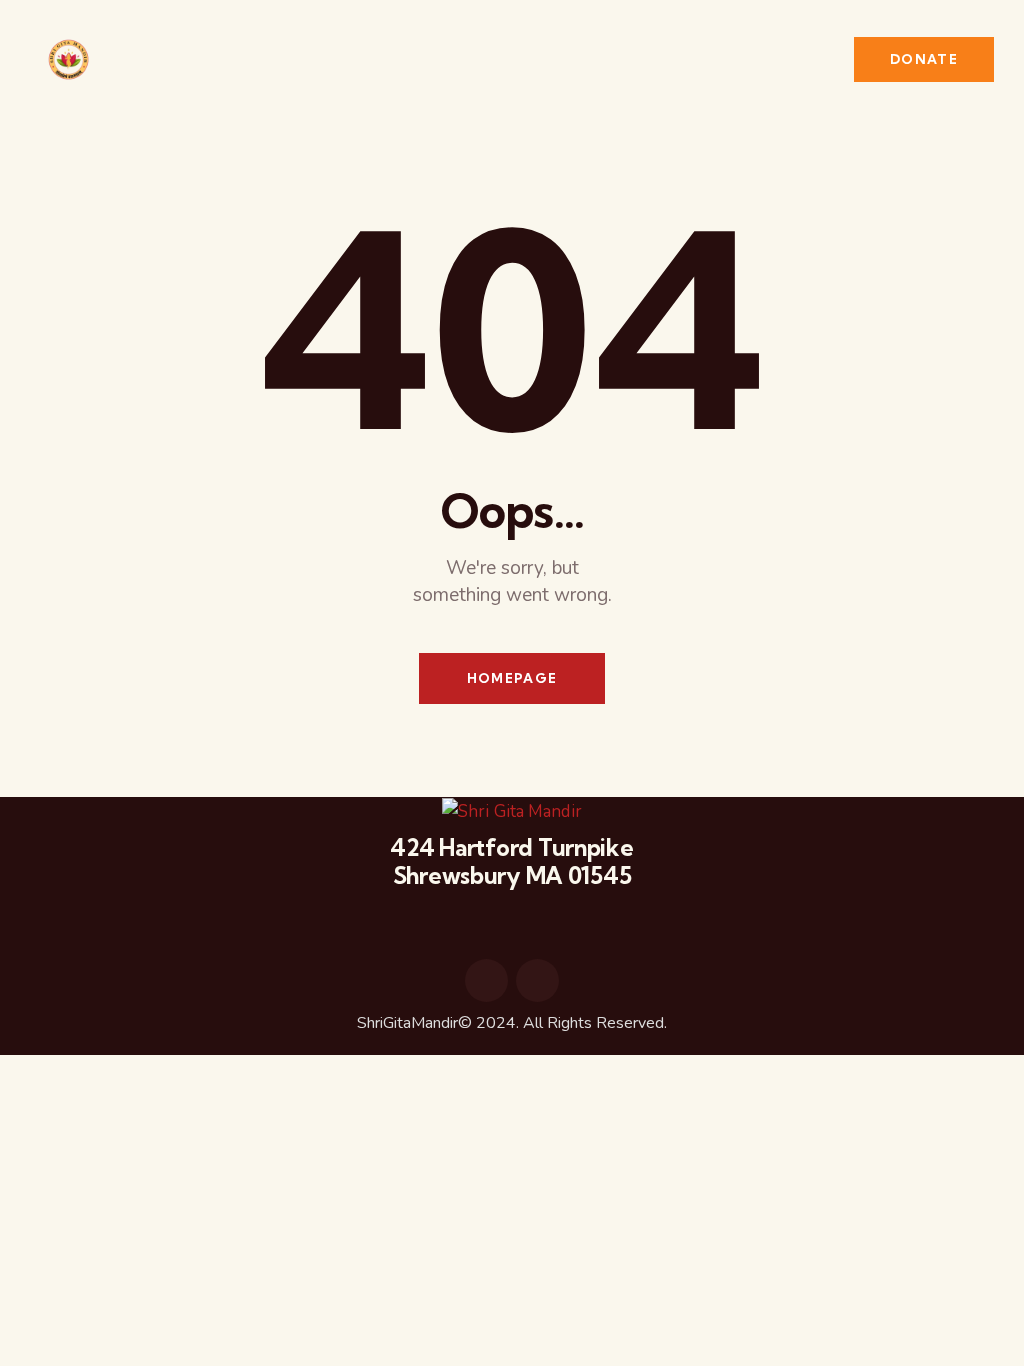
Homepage (512, 678)
